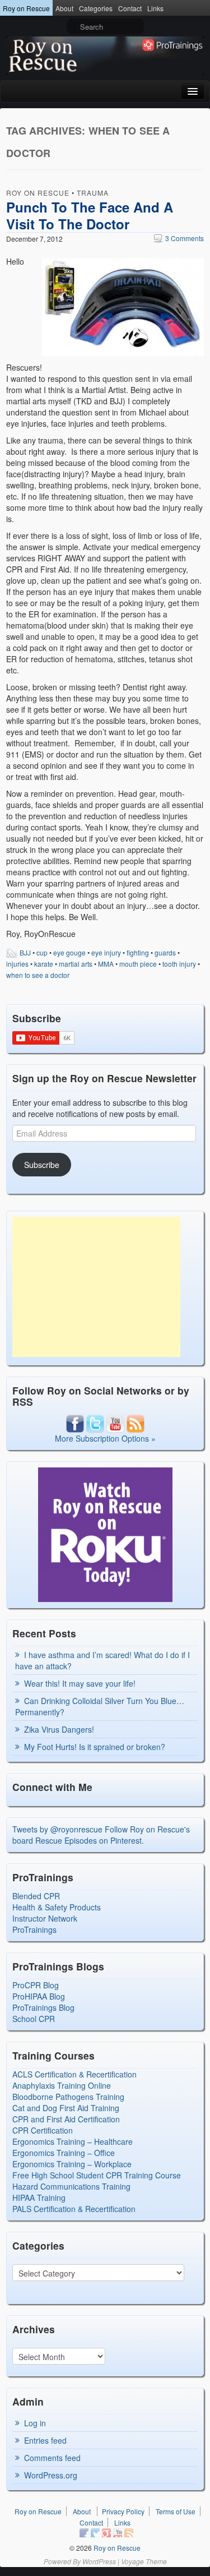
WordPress (99, 2561)
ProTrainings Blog (43, 2007)
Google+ (106, 2533)
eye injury (106, 952)
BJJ (25, 952)
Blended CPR (36, 1896)
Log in (35, 2423)
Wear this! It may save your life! (80, 1683)
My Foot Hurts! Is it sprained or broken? (95, 1747)
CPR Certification (43, 2130)
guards (165, 952)
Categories (96, 8)
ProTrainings (34, 1929)
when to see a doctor (38, 975)
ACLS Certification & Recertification (74, 2074)
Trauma (93, 193)
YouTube (118, 2533)
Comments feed (52, 2458)
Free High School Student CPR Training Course (97, 2175)
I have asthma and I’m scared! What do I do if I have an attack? (102, 1660)
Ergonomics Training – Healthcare (73, 2141)
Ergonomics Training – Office (64, 2153)
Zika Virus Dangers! (59, 1729)
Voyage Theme (144, 2561)
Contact (130, 8)
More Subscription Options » (105, 1438)
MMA (106, 964)
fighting (138, 952)
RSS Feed (129, 2533)
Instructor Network (45, 1918)
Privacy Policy (123, 2511)
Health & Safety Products (57, 1907)
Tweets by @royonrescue (57, 1829)
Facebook (84, 2533)
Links (155, 8)
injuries (17, 964)
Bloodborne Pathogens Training (68, 2097)
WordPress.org (51, 2475)
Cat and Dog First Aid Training (66, 2108)
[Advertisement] (96, 1287)
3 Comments (179, 238)
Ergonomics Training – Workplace (72, 2164)
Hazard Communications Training (71, 2186)
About (64, 8)
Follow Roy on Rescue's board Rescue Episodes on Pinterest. (101, 1835)
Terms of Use (176, 2511)
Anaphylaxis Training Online (62, 2085)
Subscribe (42, 1165)
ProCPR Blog (36, 1985)
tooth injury (179, 964)
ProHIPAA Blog (39, 1996)
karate (44, 964)
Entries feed (45, 2440)
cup (42, 952)
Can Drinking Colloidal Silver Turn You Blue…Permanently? (100, 1706)
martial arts (76, 964)
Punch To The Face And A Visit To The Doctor (90, 215)
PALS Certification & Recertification (74, 2209)
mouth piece (138, 964)
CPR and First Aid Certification (66, 2119)
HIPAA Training (39, 2198)
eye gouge (69, 952)
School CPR (34, 2019)
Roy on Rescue (26, 8)
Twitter (95, 2533)
